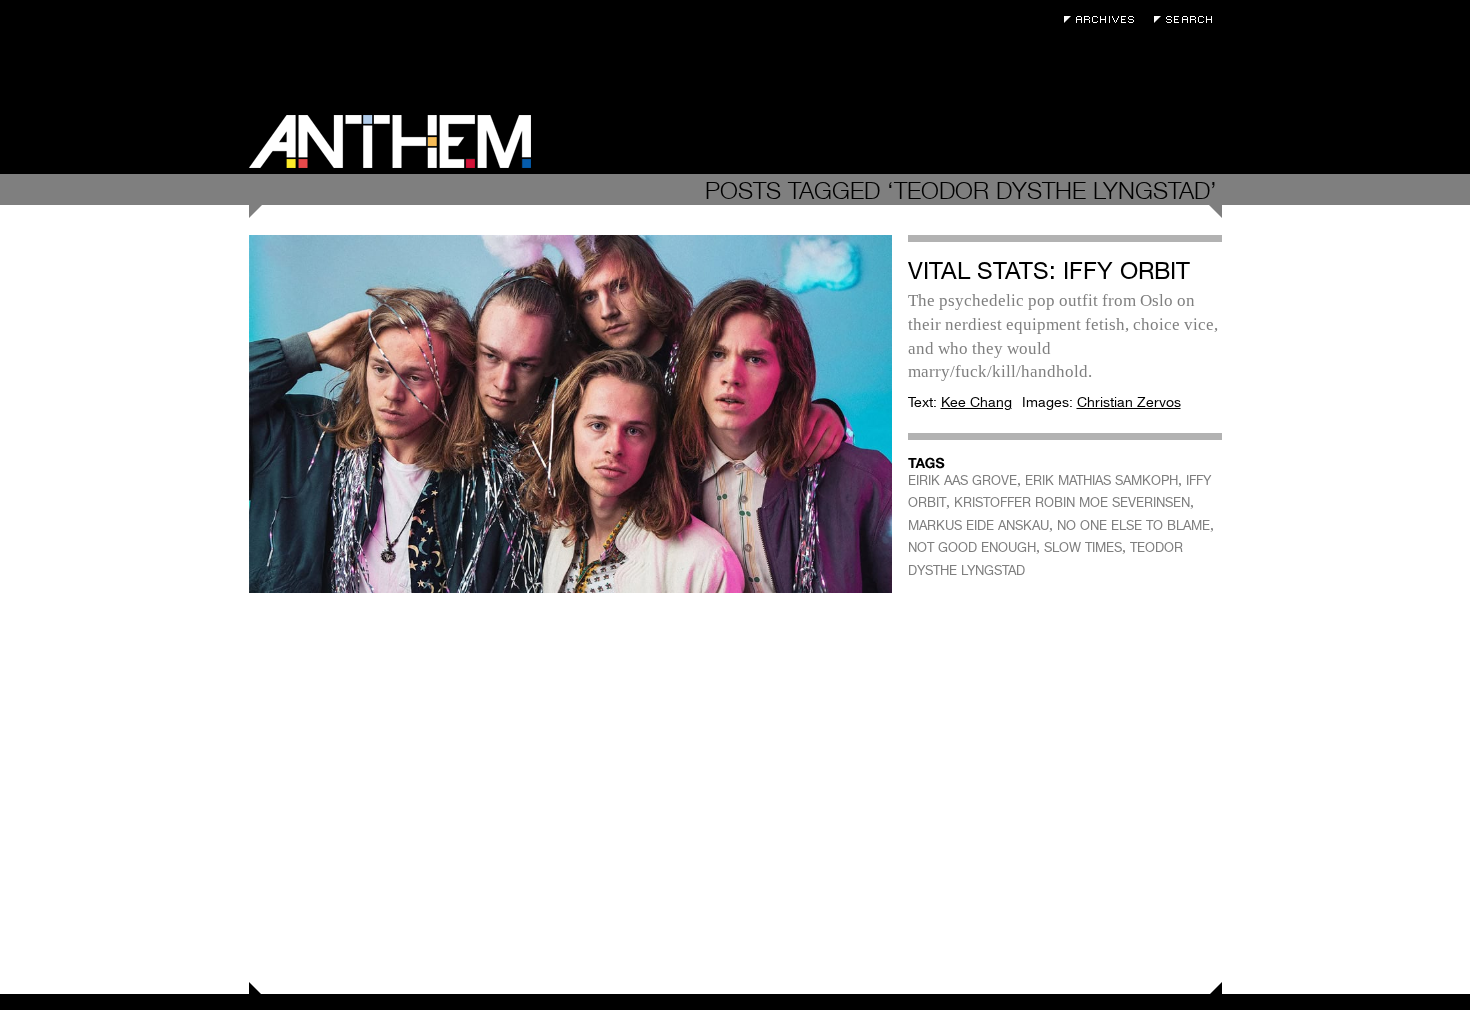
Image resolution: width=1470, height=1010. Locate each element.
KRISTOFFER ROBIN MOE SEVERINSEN (1072, 502)
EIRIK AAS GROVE (962, 480)
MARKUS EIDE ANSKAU (978, 525)
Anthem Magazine (390, 141)
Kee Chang (976, 402)
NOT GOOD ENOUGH (972, 547)
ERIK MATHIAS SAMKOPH (1101, 480)
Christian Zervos (1129, 402)
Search (1188, 19)
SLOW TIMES (1083, 547)
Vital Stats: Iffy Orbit (1049, 270)
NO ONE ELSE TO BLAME (1133, 525)
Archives (1104, 19)
